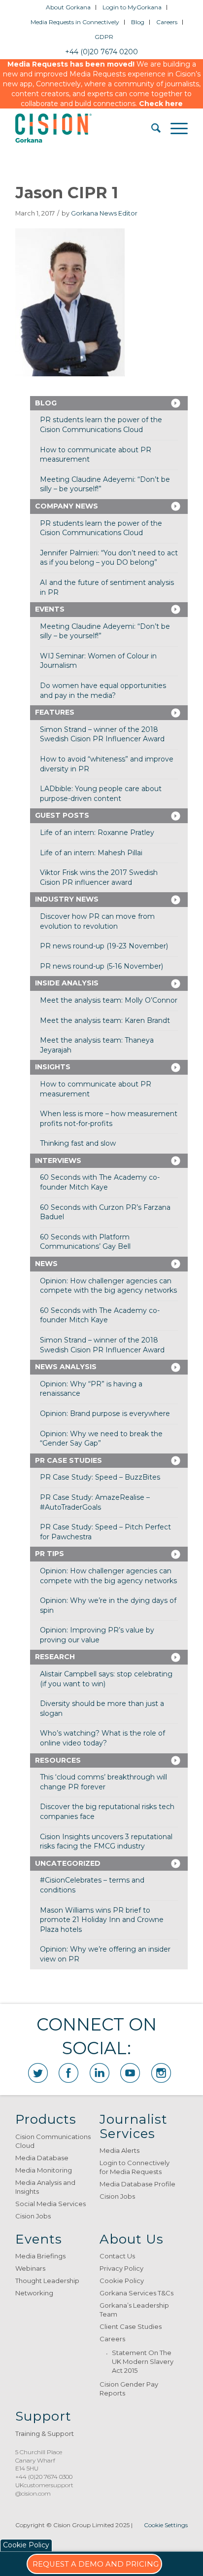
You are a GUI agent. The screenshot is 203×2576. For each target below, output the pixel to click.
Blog (138, 22)
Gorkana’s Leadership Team (134, 2310)
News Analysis (66, 1367)
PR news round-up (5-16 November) (101, 966)
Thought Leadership (47, 2281)
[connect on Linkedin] (100, 2073)
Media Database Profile (137, 2184)
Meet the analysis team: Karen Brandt (105, 1020)
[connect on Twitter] (38, 2073)
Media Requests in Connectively (75, 22)
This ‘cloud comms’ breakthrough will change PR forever (103, 1782)
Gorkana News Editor (104, 213)
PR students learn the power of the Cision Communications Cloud (101, 425)
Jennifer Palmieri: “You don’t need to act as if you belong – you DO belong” (109, 558)
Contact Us (117, 2256)
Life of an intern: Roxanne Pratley (97, 833)
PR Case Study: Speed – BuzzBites (100, 1477)
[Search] (151, 128)
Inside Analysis (67, 983)
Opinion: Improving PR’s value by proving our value (97, 1635)
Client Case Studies (131, 2326)
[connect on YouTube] (130, 2073)
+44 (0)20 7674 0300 (44, 2477)
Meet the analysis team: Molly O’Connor (109, 1000)
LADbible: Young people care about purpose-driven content (101, 794)
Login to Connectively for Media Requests (135, 2167)
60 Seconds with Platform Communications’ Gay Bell (85, 1242)
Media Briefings (40, 2256)
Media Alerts (119, 2150)
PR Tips (50, 1554)
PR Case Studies (68, 1460)
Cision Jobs (33, 2216)
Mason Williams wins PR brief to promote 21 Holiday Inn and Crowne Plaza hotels (102, 1920)
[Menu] (174, 128)
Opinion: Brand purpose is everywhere (105, 1414)
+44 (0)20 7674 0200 (101, 52)
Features (55, 712)
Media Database (42, 2158)
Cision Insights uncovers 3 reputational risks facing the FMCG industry (106, 1842)
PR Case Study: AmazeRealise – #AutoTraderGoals (95, 1502)
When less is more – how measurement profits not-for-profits (109, 1119)
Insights (53, 1067)
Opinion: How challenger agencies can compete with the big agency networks (108, 1286)
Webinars (30, 2268)
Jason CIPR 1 (67, 193)
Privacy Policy (121, 2268)
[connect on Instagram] (161, 2073)
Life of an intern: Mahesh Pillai (91, 853)
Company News (67, 506)
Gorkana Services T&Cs (136, 2293)
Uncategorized (68, 1863)
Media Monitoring (44, 2170)
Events (50, 609)
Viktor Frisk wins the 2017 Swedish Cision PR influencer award (99, 877)
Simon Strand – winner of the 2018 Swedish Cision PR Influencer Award (102, 734)
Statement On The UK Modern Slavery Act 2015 (143, 2361)
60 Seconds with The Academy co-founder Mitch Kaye (100, 1182)
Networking (34, 2293)
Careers (167, 22)
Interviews (58, 1161)
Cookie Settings (166, 2525)
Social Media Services (51, 2204)
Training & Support (45, 2433)
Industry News (67, 899)
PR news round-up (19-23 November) (104, 946)
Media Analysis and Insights (45, 2187)
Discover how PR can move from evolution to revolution (97, 921)
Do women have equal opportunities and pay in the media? (103, 690)
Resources (58, 1760)
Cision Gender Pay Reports (129, 2389)
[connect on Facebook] (68, 2073)
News (46, 1264)
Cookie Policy (122, 2281)
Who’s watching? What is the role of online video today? (102, 1738)
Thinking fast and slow (78, 1143)
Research (55, 1657)
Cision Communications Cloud (53, 2141)
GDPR (104, 37)
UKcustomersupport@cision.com (44, 2489)
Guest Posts (62, 815)
